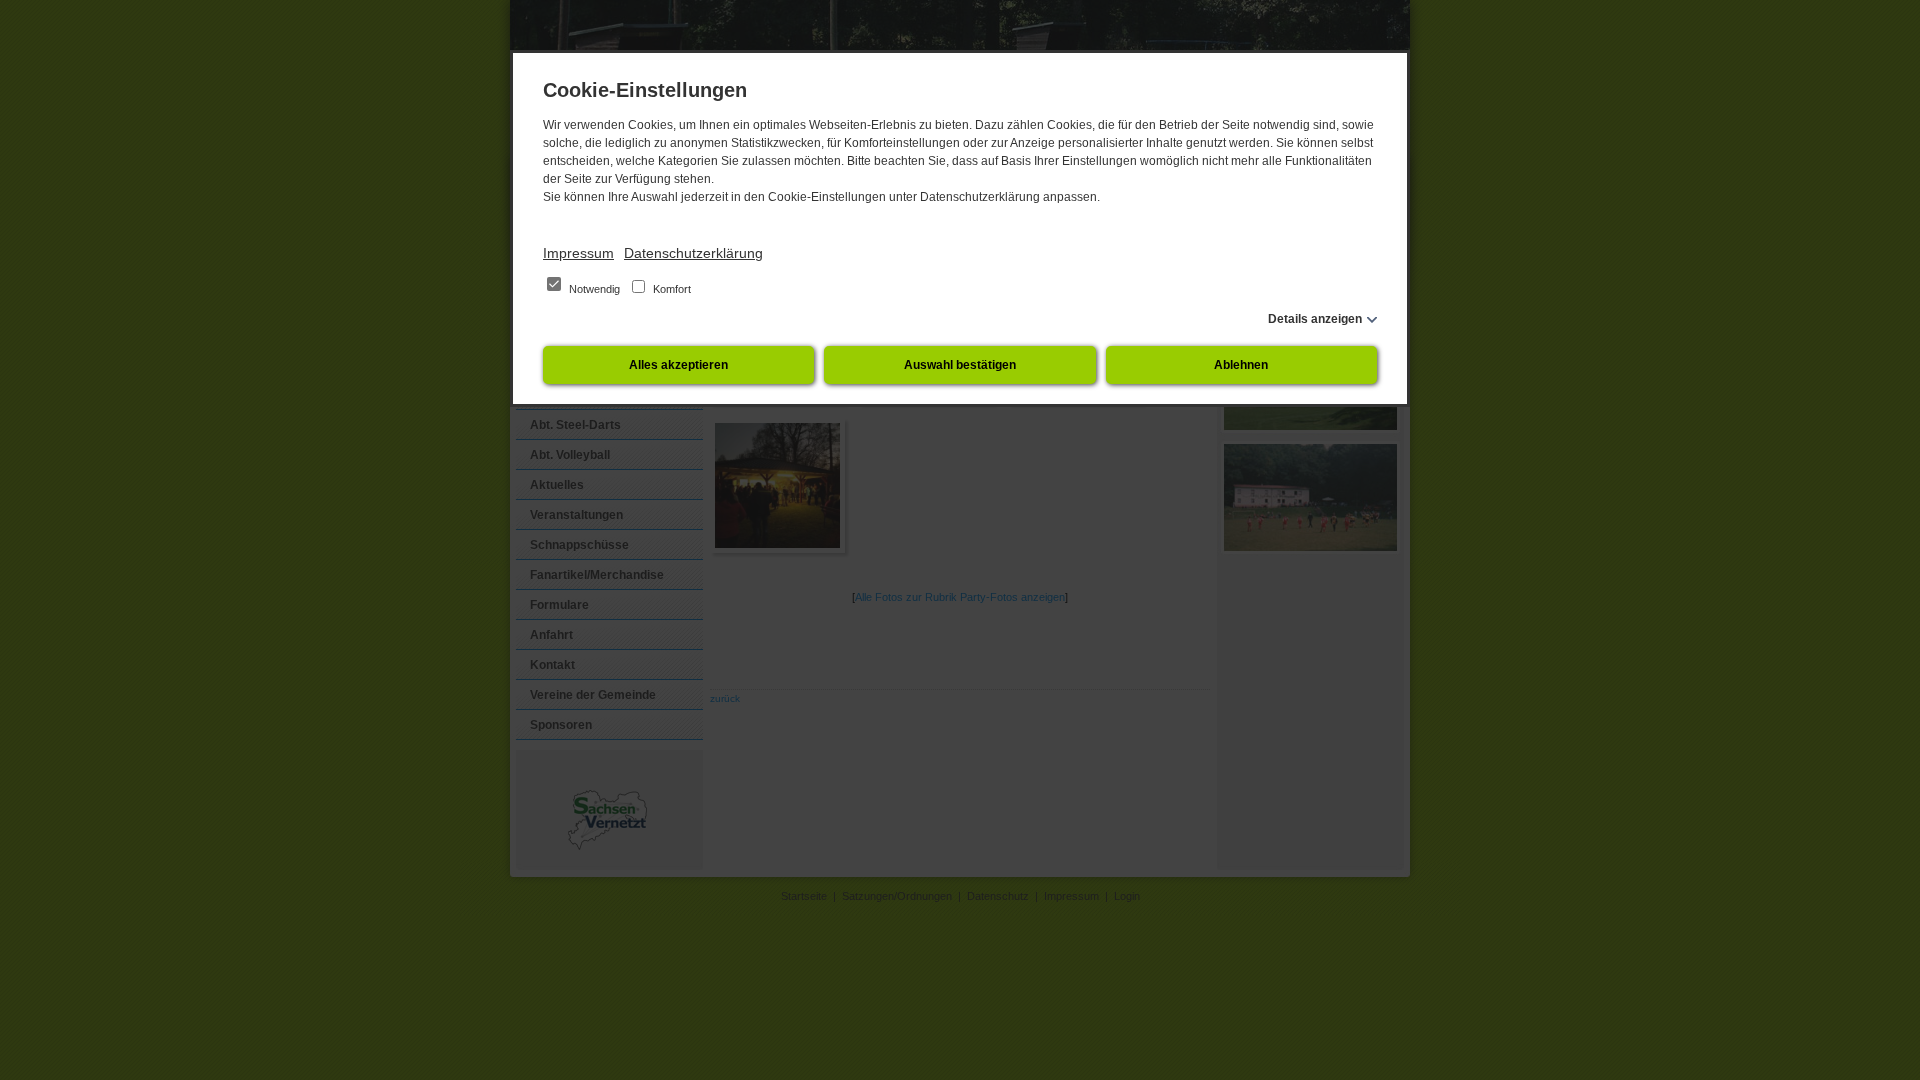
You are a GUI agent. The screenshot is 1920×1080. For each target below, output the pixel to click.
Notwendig (594, 289)
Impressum (578, 253)
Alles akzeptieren (678, 365)
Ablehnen (1241, 365)
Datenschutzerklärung (693, 253)
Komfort (670, 289)
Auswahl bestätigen (960, 365)
